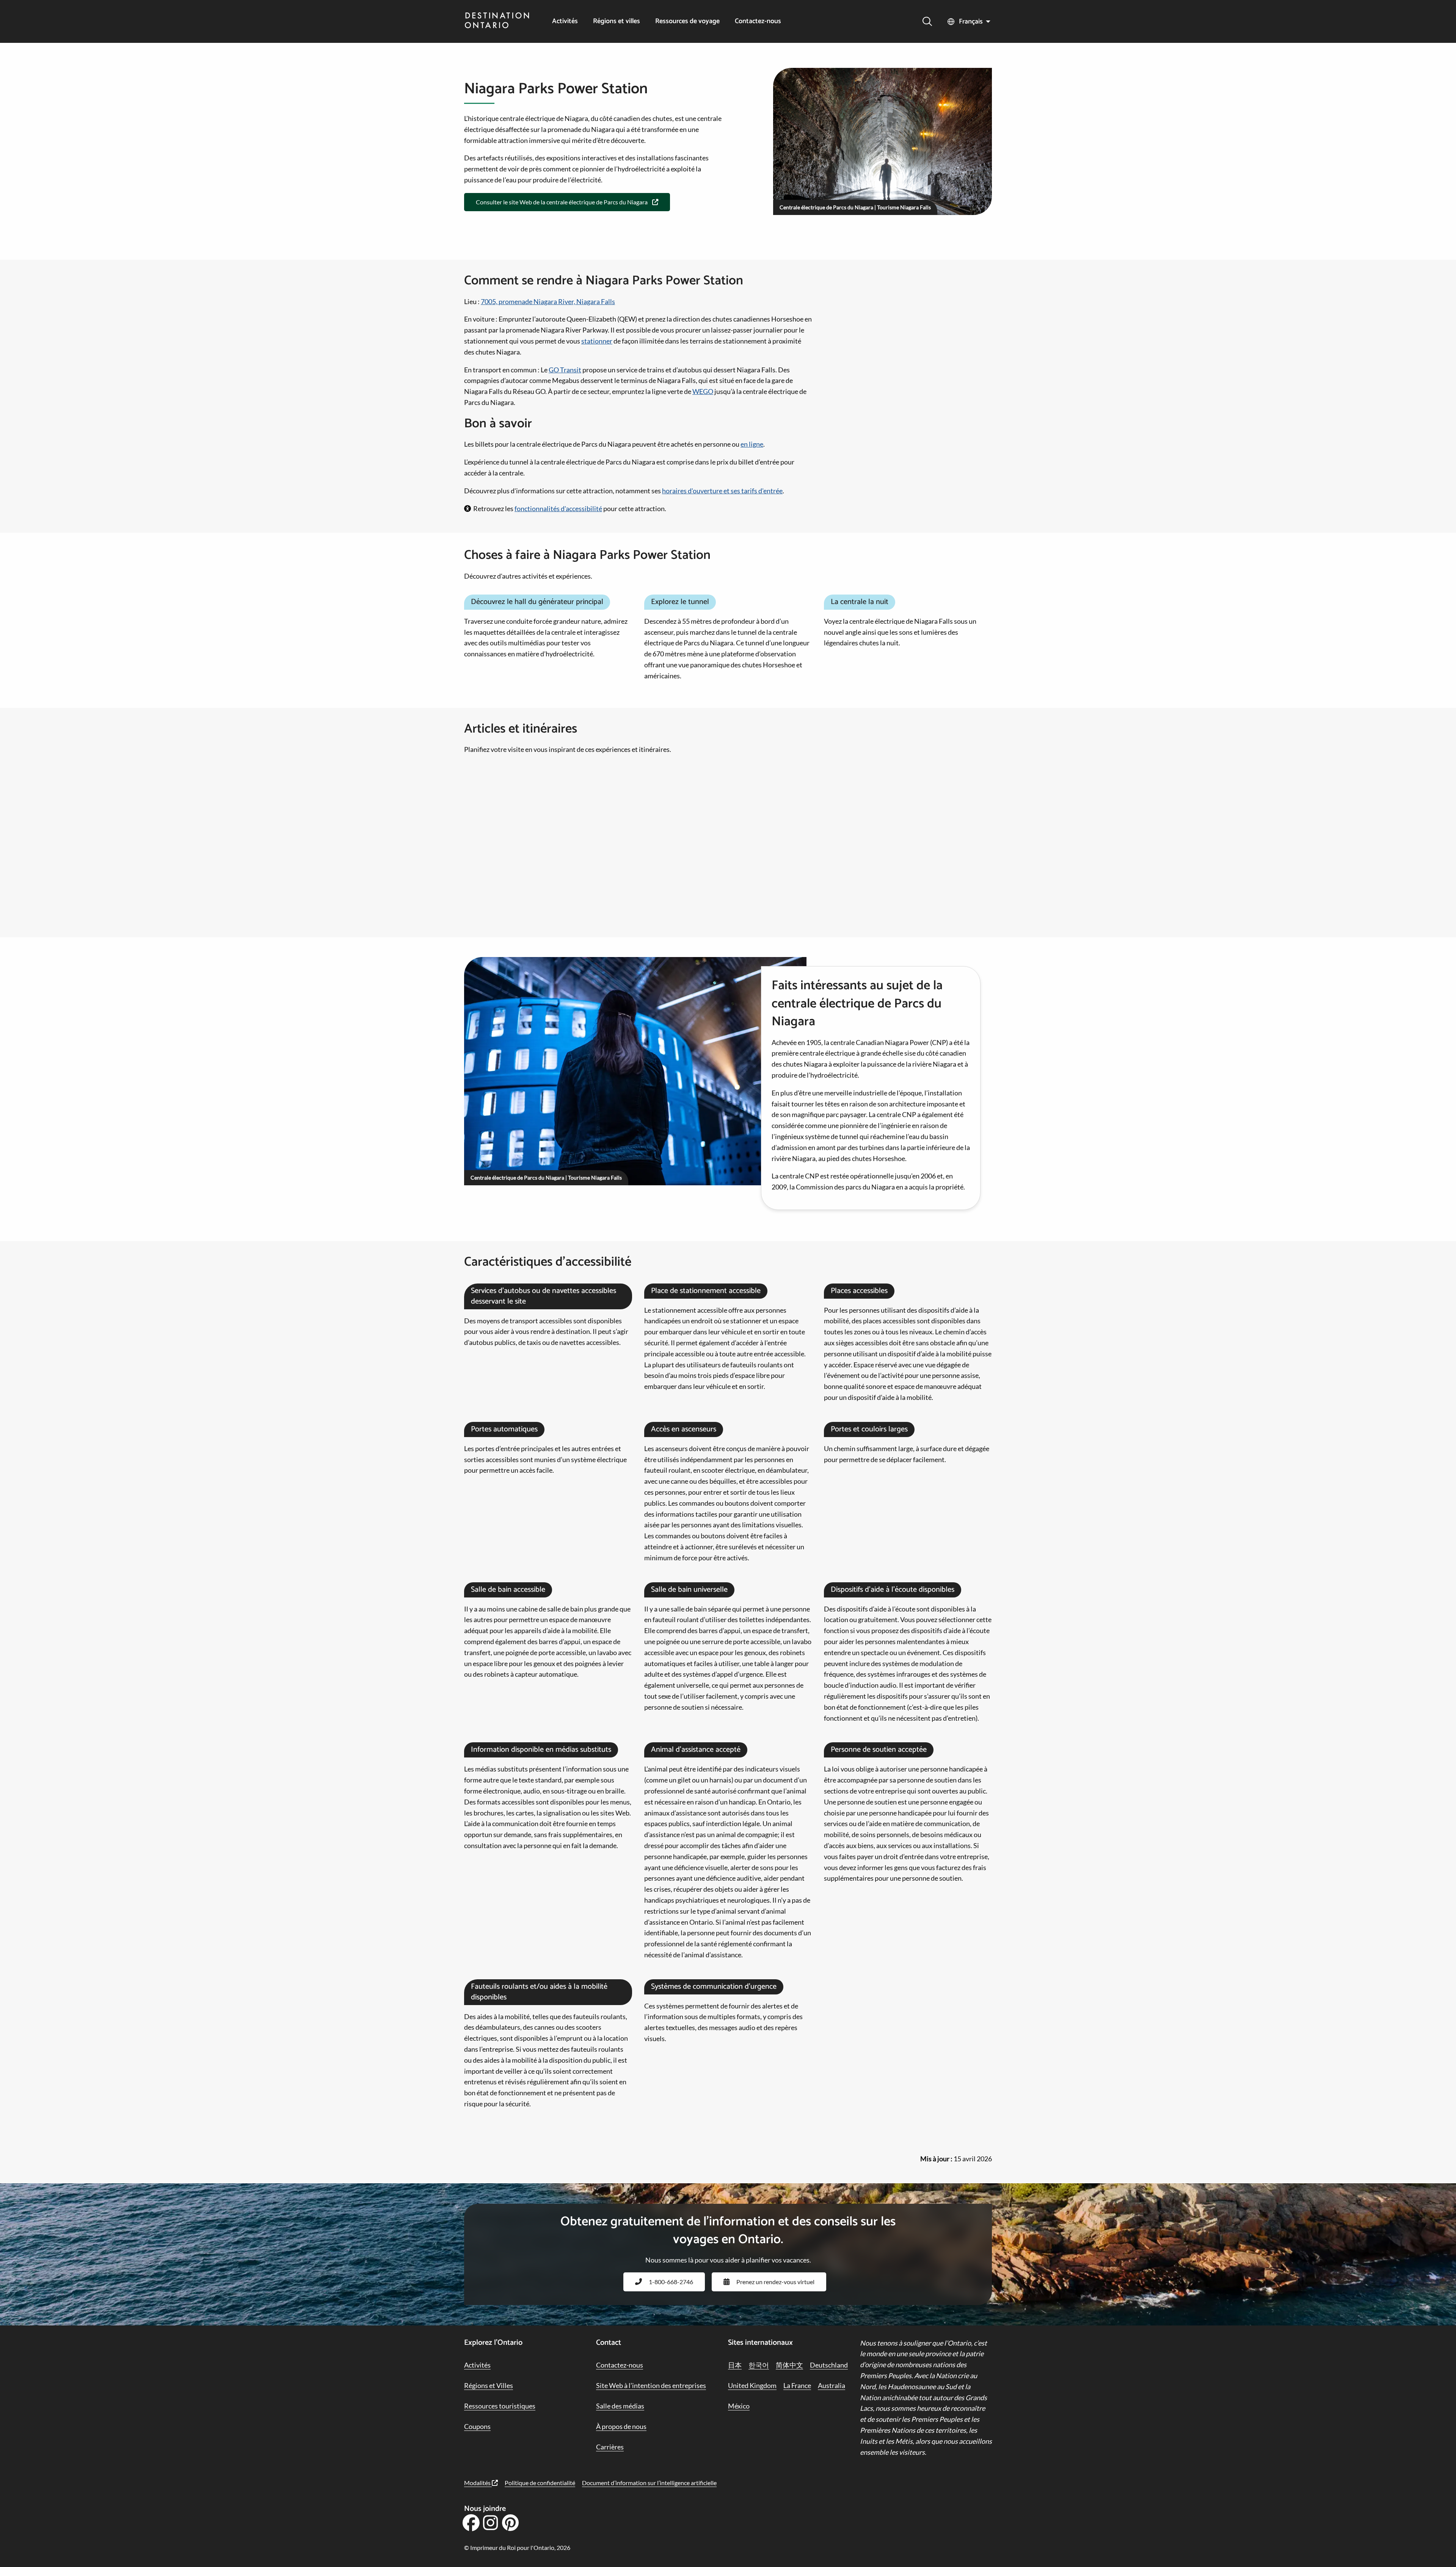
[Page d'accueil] (497, 21)
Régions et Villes (489, 2385)
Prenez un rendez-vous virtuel (775, 2282)
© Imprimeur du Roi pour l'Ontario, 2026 (517, 2547)
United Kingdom (752, 2385)
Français (971, 22)
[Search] (927, 21)
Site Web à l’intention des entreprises (651, 2385)
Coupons (477, 2426)
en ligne (752, 444)
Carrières (610, 2447)
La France (797, 2385)
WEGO (703, 391)
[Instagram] (491, 2525)
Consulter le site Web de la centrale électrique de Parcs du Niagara (562, 202)
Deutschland (829, 2365)
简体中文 (789, 2365)
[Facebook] (471, 2525)
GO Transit (565, 370)
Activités (565, 21)
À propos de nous (621, 2426)
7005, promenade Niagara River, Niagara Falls (548, 301)
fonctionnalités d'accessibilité (558, 508)
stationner (597, 341)
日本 (735, 2365)
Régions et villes (617, 21)
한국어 (759, 2365)
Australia (832, 2385)
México (739, 2406)
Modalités (478, 2483)
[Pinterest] (510, 2525)
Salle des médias (620, 2406)
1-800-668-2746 (671, 2282)
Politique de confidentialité (540, 2483)
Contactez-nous (758, 21)
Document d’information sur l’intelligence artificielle (649, 2483)
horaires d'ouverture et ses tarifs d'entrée (722, 491)
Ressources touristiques (500, 2406)
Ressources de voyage (687, 21)
